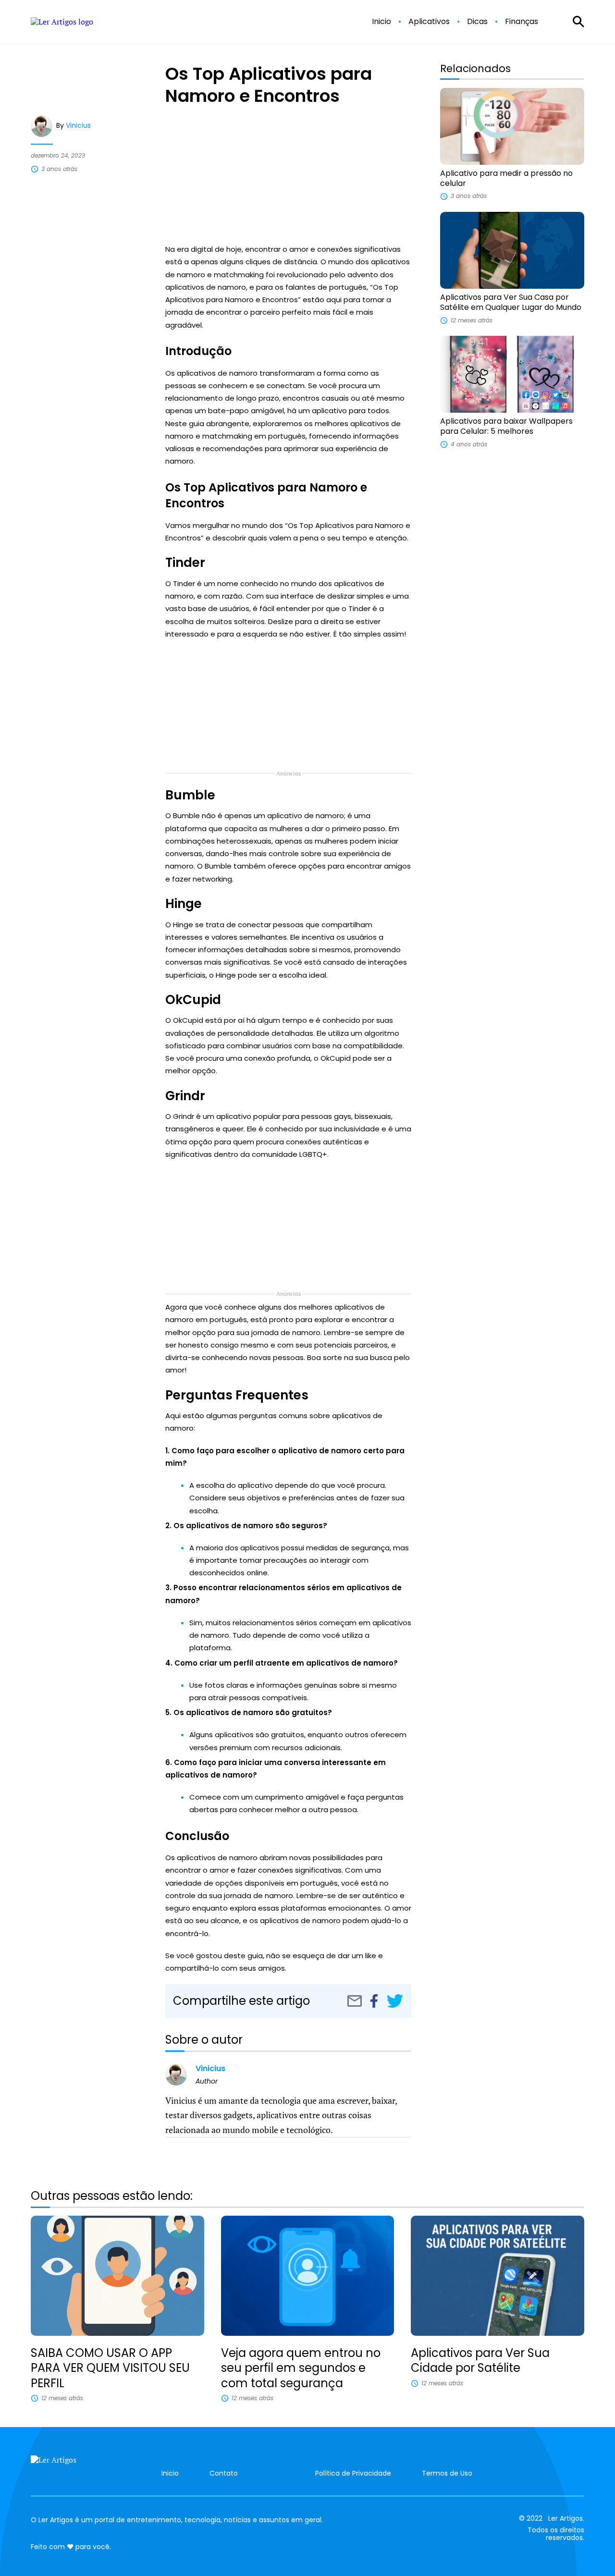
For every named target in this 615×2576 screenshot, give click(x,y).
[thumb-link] (512, 126)
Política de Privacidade (353, 2473)
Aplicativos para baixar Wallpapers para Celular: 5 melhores (506, 426)
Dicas (477, 22)
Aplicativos (429, 22)
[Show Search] (578, 22)
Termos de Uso (447, 2473)
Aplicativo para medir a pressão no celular (506, 178)
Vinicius (78, 125)
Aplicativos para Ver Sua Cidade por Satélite (480, 2360)
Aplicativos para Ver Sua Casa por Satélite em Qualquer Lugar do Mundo (511, 302)
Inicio (381, 22)
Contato (224, 2473)
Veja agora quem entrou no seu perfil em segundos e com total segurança (301, 2368)
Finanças (522, 22)
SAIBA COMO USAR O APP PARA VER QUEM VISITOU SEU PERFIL (110, 2368)
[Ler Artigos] (79, 2465)
